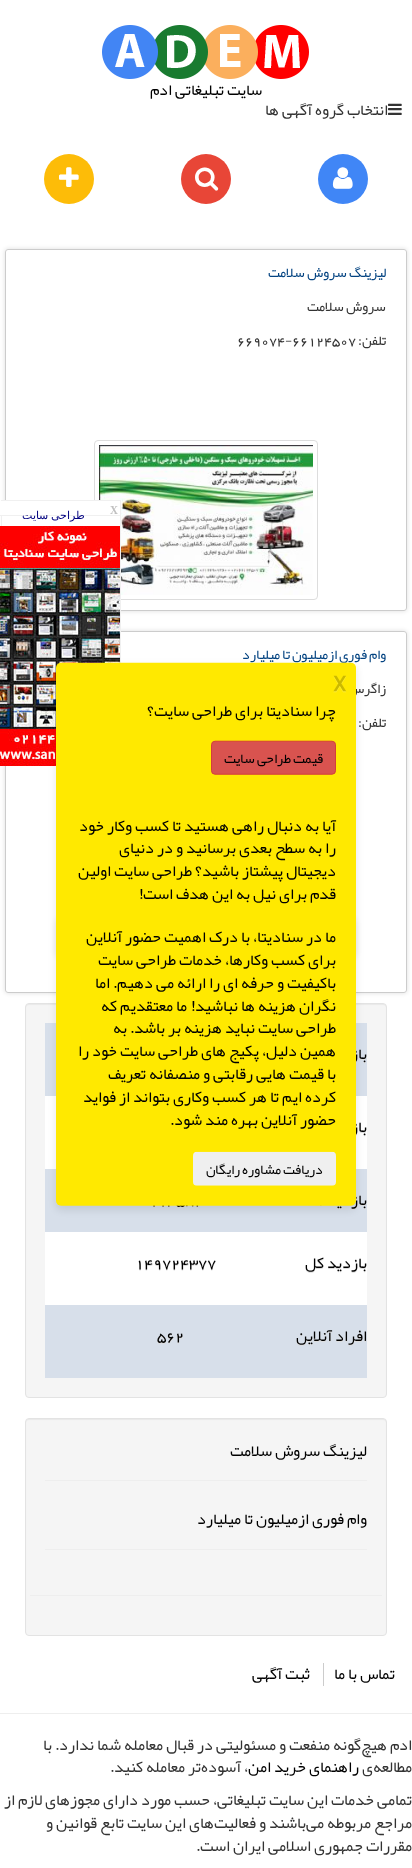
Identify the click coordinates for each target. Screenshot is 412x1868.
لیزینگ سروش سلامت (327, 272)
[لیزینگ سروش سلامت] (206, 520)
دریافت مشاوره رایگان (264, 1168)
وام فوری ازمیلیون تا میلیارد (314, 654)
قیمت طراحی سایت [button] (273, 757)
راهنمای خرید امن (303, 1767)
